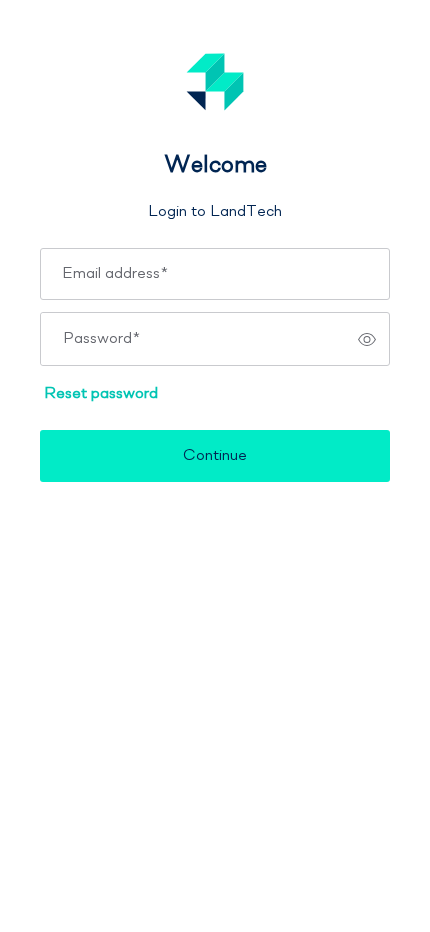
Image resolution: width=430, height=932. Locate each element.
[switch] (367, 339)
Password (101, 339)
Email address (115, 274)
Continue (215, 456)
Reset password (101, 394)
